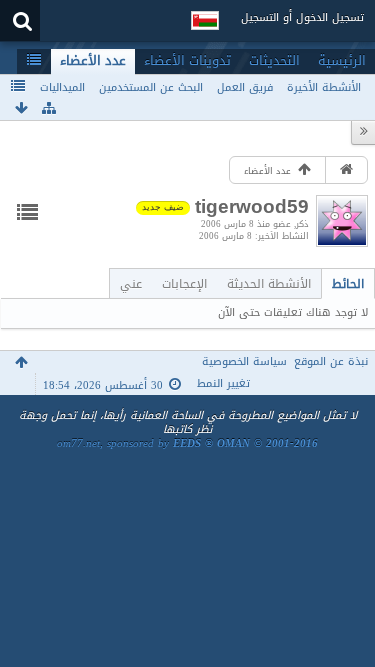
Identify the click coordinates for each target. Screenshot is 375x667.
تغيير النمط (223, 383)
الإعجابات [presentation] (184, 283)
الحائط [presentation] (348, 283)
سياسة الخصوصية (244, 361)
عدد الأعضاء (93, 61)
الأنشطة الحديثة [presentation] (269, 283)
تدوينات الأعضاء (187, 61)
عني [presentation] (131, 283)
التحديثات (274, 61)
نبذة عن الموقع (331, 361)
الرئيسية (342, 61)
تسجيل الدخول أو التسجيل (302, 17)
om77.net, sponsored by (187, 443)
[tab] (348, 283)
